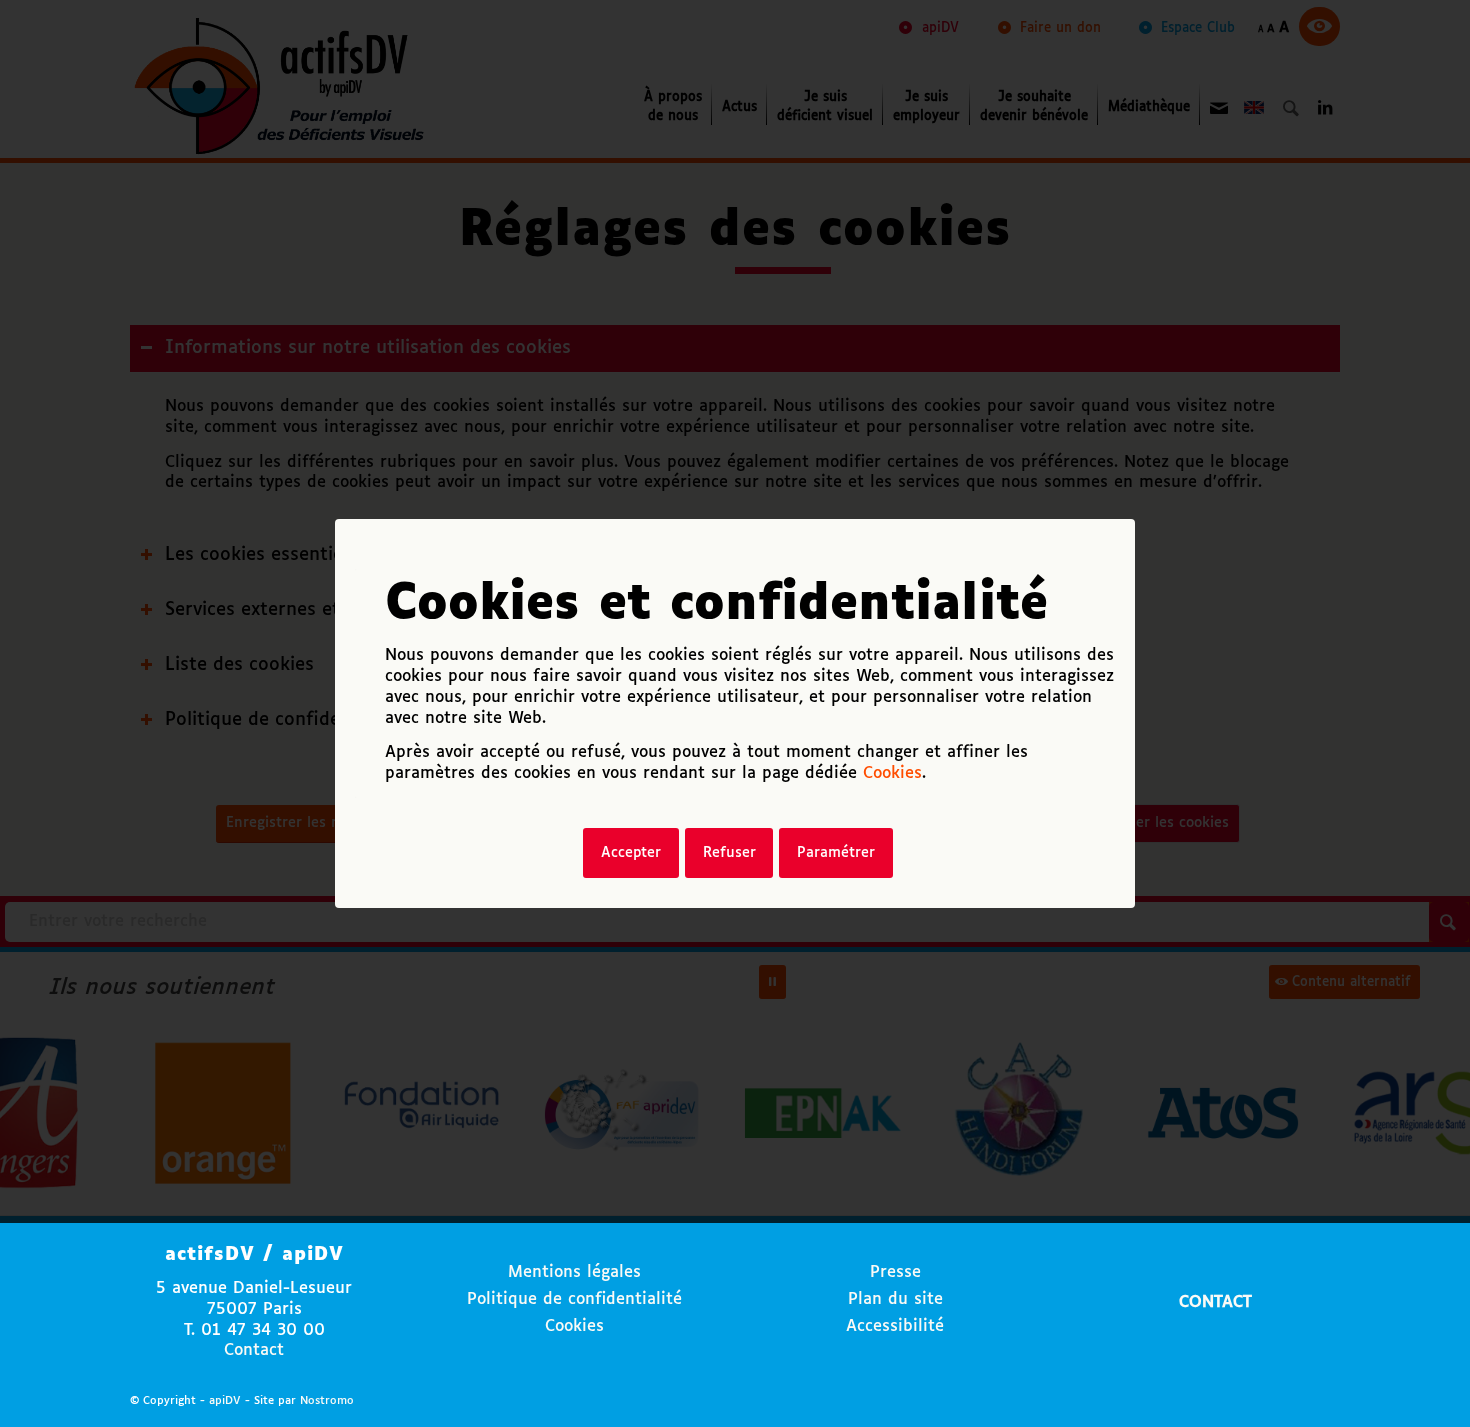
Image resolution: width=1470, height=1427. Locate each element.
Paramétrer (836, 853)
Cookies (892, 773)
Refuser (729, 853)
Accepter (631, 853)
